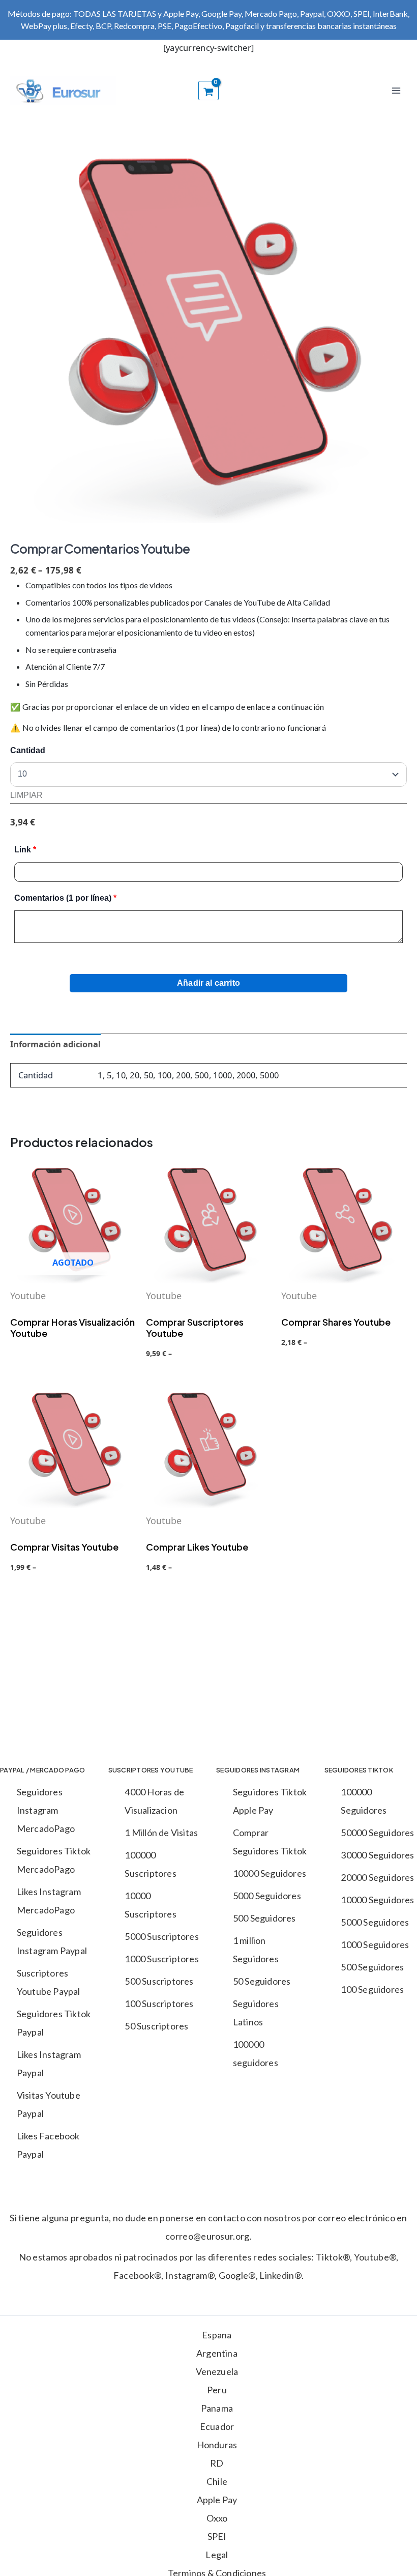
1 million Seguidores (256, 1950)
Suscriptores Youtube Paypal (49, 1982)
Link (25, 850)
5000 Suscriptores (161, 1936)
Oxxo (217, 2518)
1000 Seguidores (375, 1944)
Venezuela (217, 2371)
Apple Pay (217, 2500)
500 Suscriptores (159, 1981)
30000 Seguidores (377, 1855)
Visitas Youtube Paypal (49, 2104)
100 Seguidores (372, 1989)
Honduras (217, 2445)
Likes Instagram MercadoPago (49, 1901)
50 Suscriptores (156, 2026)
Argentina (217, 2353)
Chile (217, 2481)
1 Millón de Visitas (161, 1833)
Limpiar (26, 795)
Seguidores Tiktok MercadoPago (54, 1860)
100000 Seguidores (364, 1801)
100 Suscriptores (159, 2003)
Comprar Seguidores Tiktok (270, 1842)
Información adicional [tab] (55, 1044)
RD (217, 2463)
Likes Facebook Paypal (48, 2145)
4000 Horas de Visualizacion (154, 1801)
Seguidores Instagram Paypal (52, 1941)
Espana (217, 2335)
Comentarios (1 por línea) (65, 898)
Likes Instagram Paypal (49, 2064)
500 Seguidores (264, 1918)
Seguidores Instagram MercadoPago (46, 1810)
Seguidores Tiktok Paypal (54, 2023)
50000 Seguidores (377, 1833)
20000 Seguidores (377, 1877)
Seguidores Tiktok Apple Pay (270, 1801)
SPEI (217, 2536)
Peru (217, 2390)
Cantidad (28, 750)
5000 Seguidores (267, 1896)
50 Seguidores (262, 1981)
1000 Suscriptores (161, 1959)
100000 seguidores (256, 2053)
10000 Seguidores (270, 1873)
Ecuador (217, 2426)
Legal (217, 2555)
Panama (217, 2408)
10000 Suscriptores (150, 1905)
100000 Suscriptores (150, 1864)
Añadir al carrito (208, 983)
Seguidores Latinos (256, 2013)
